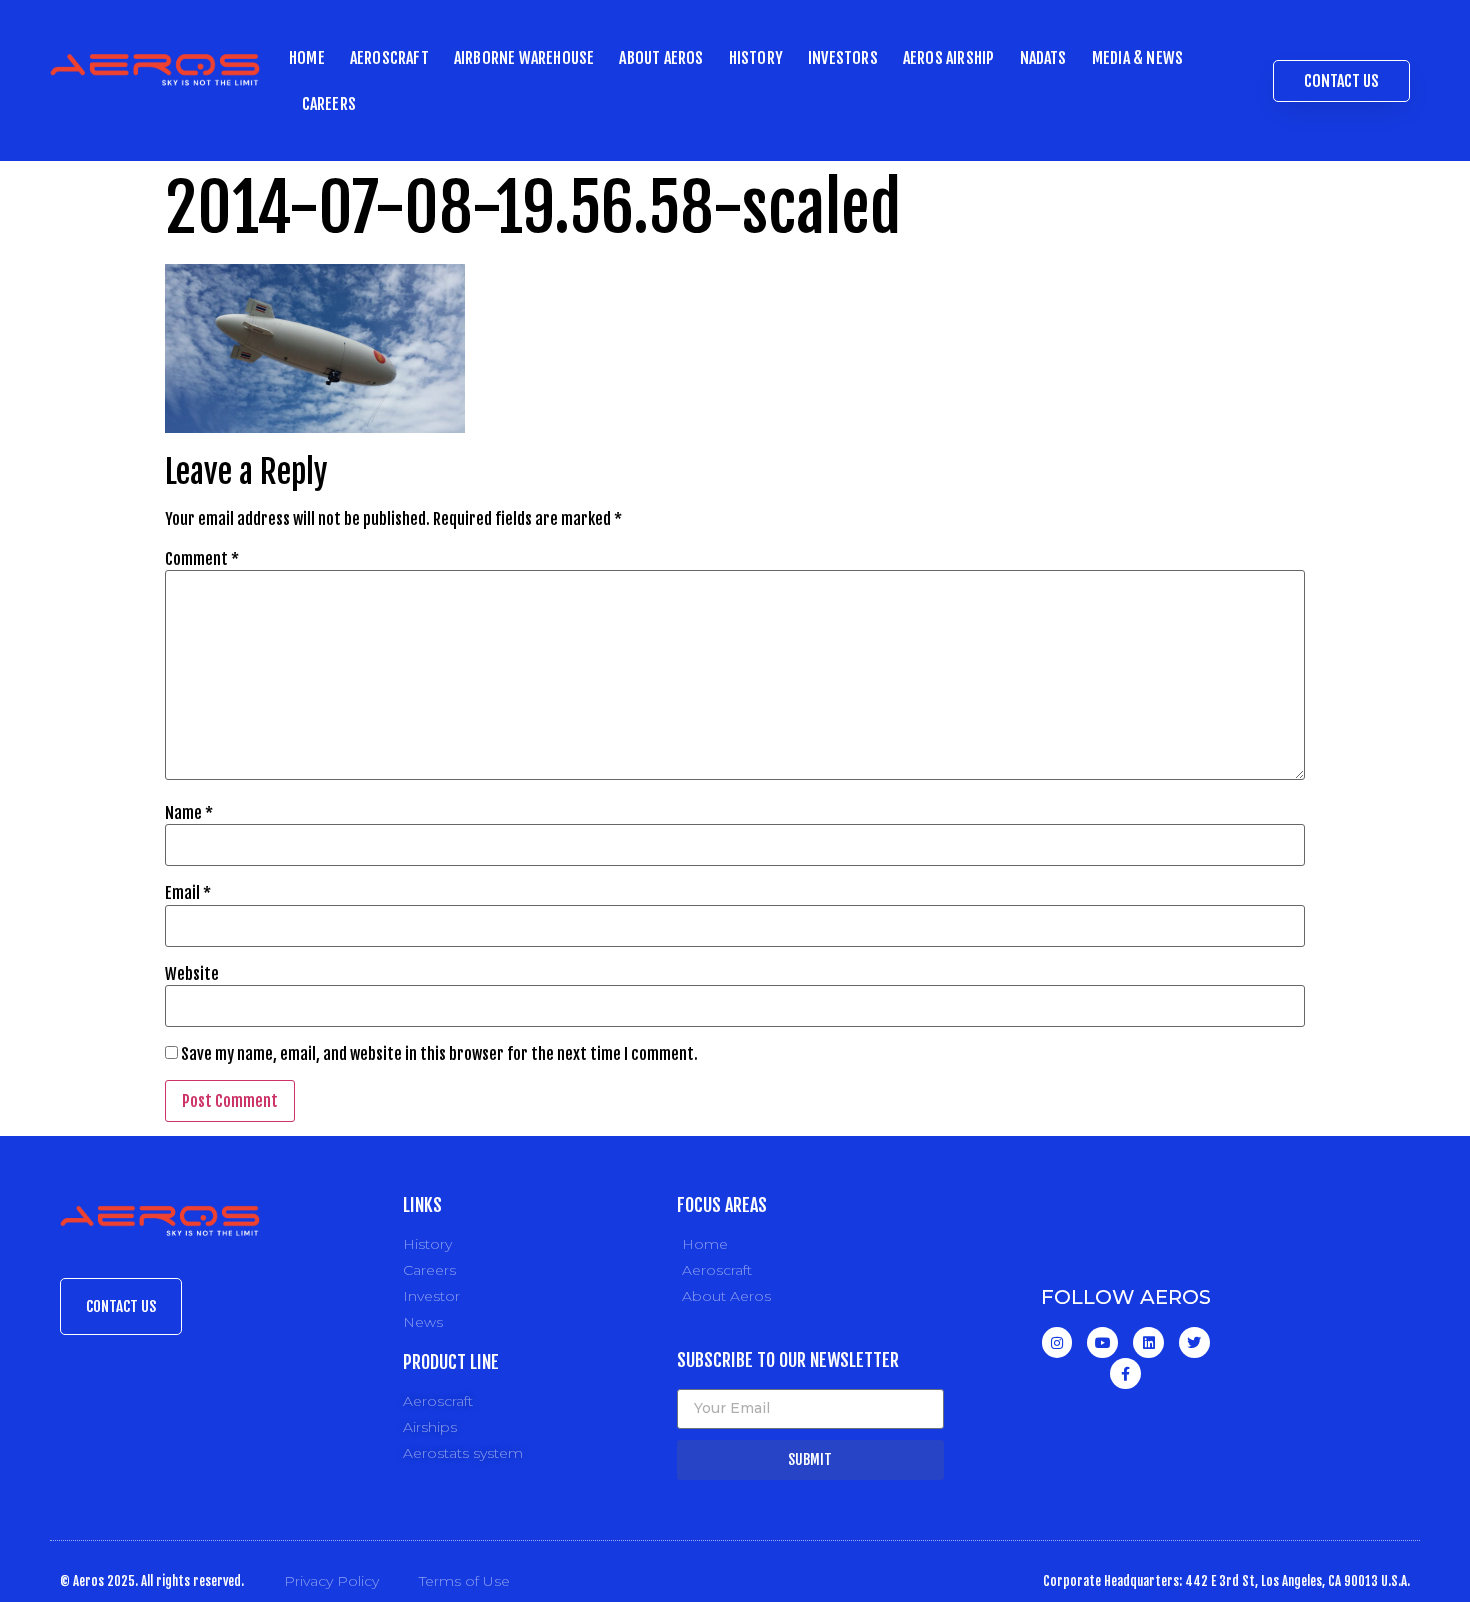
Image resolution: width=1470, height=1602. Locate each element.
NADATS (1043, 58)
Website (192, 974)
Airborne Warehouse (524, 58)
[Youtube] (1102, 1342)
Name (189, 813)
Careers (329, 104)
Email (188, 893)
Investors (843, 58)
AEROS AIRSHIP (949, 58)
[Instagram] (1057, 1342)
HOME (307, 58)
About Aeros (661, 58)
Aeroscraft (389, 58)
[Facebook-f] (1125, 1373)
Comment (202, 559)
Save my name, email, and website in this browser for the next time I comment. (439, 1054)
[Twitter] (1194, 1342)
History (756, 58)
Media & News (1137, 58)
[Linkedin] (1148, 1342)
